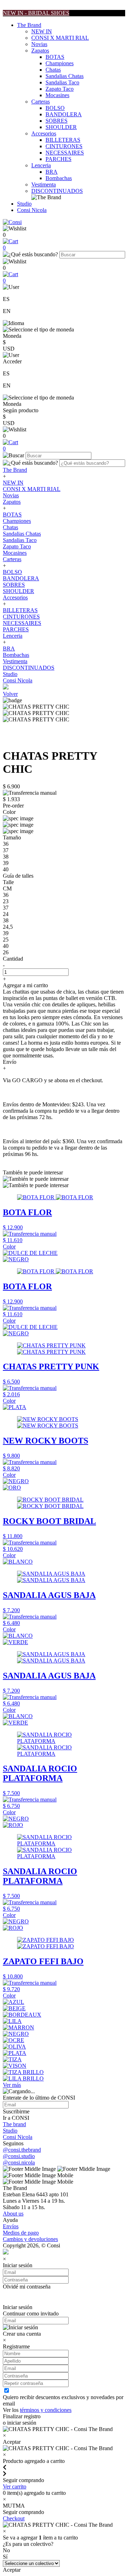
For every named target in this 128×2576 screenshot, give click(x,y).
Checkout (14, 2518)
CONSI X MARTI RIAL (60, 38)
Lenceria (41, 165)
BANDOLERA (64, 114)
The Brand (29, 25)
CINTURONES (64, 146)
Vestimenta (44, 185)
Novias (39, 44)
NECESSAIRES (65, 153)
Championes (60, 63)
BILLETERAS (63, 140)
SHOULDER (61, 127)
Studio (24, 204)
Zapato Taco (60, 89)
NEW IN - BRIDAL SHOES (36, 13)
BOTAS (55, 57)
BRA (52, 172)
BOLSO (55, 108)
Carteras (41, 102)
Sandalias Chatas (65, 76)
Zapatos (40, 51)
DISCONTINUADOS (57, 191)
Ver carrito (15, 2486)
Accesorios (44, 133)
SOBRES (57, 121)
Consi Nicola (32, 210)
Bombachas (59, 178)
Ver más (12, 2085)
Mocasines (57, 95)
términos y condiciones (46, 2410)
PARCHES (58, 159)
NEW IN (42, 31)
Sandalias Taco (62, 82)
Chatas (53, 70)
